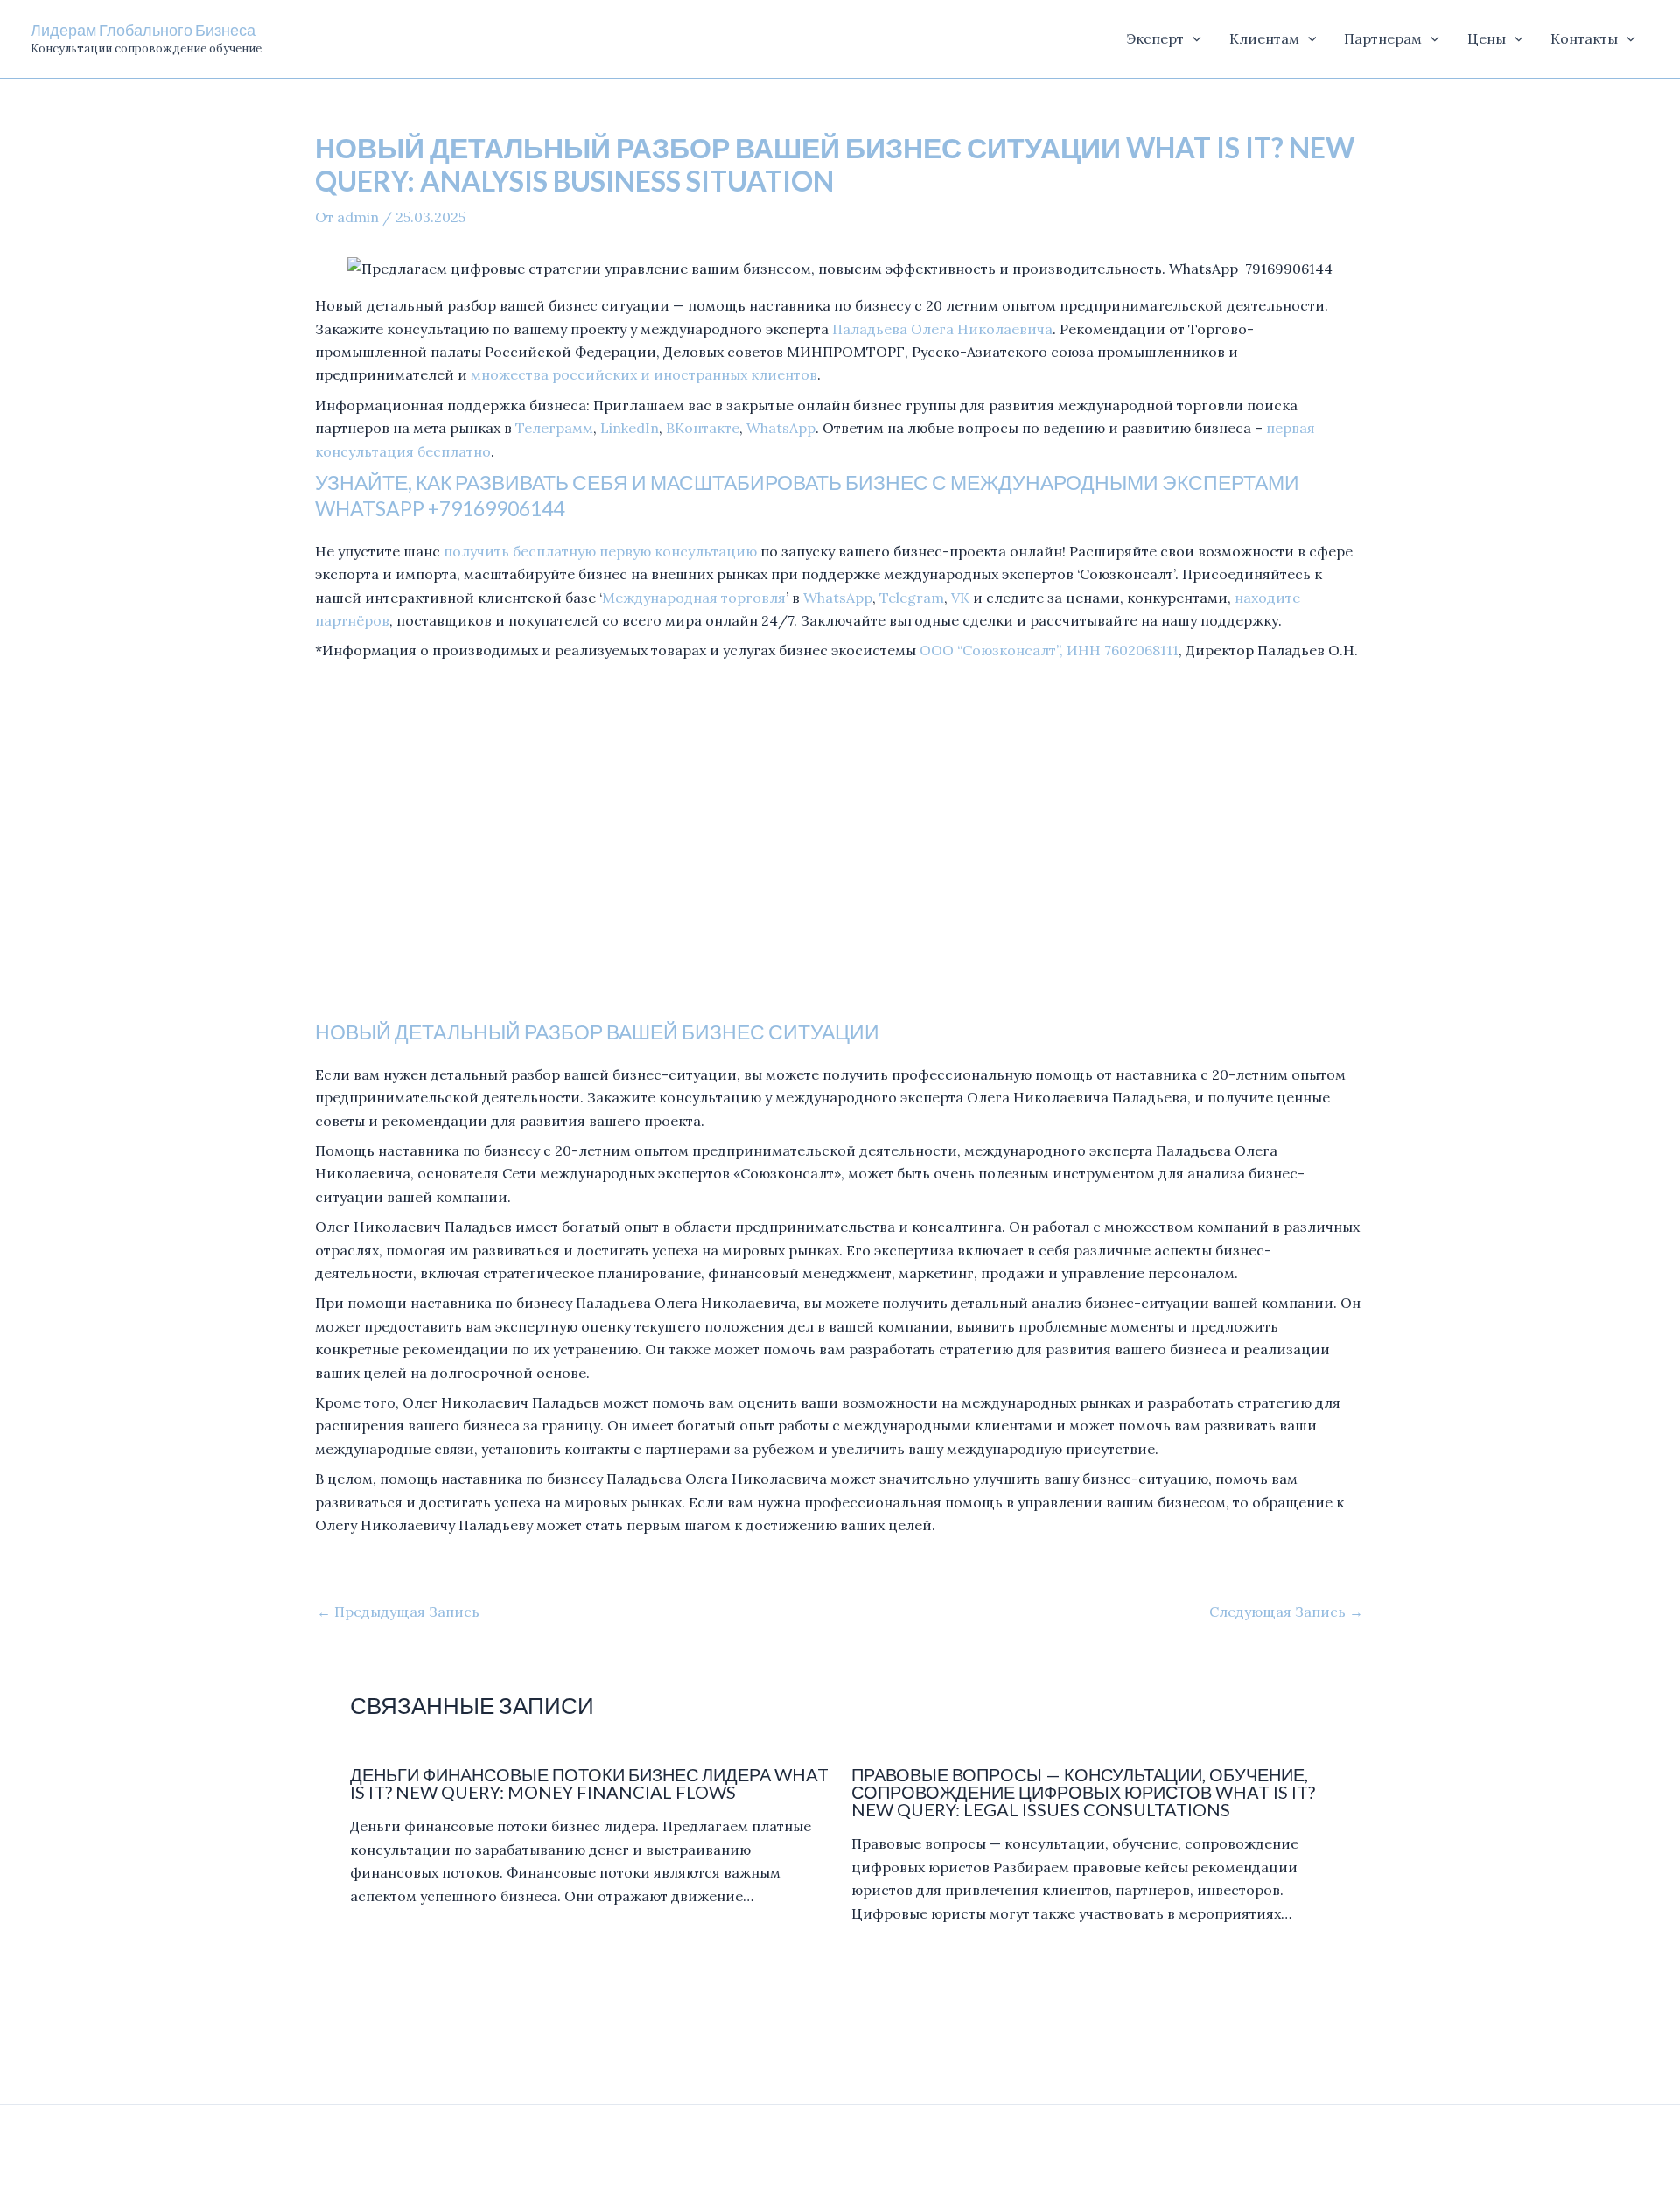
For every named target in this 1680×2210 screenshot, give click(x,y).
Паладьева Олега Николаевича (942, 329)
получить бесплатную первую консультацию (600, 551)
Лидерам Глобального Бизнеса (143, 30)
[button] (1193, 39)
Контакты (1584, 38)
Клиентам (1264, 38)
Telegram (912, 598)
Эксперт (1155, 38)
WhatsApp (781, 428)
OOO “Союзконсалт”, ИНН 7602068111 (1049, 650)
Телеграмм (554, 428)
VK (960, 598)
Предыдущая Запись (398, 1612)
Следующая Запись (1286, 1612)
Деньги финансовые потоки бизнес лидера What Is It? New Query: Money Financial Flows (589, 1783)
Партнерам (1383, 38)
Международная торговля (694, 598)
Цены (1487, 38)
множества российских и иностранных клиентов (644, 374)
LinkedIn (630, 428)
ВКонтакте (703, 428)
